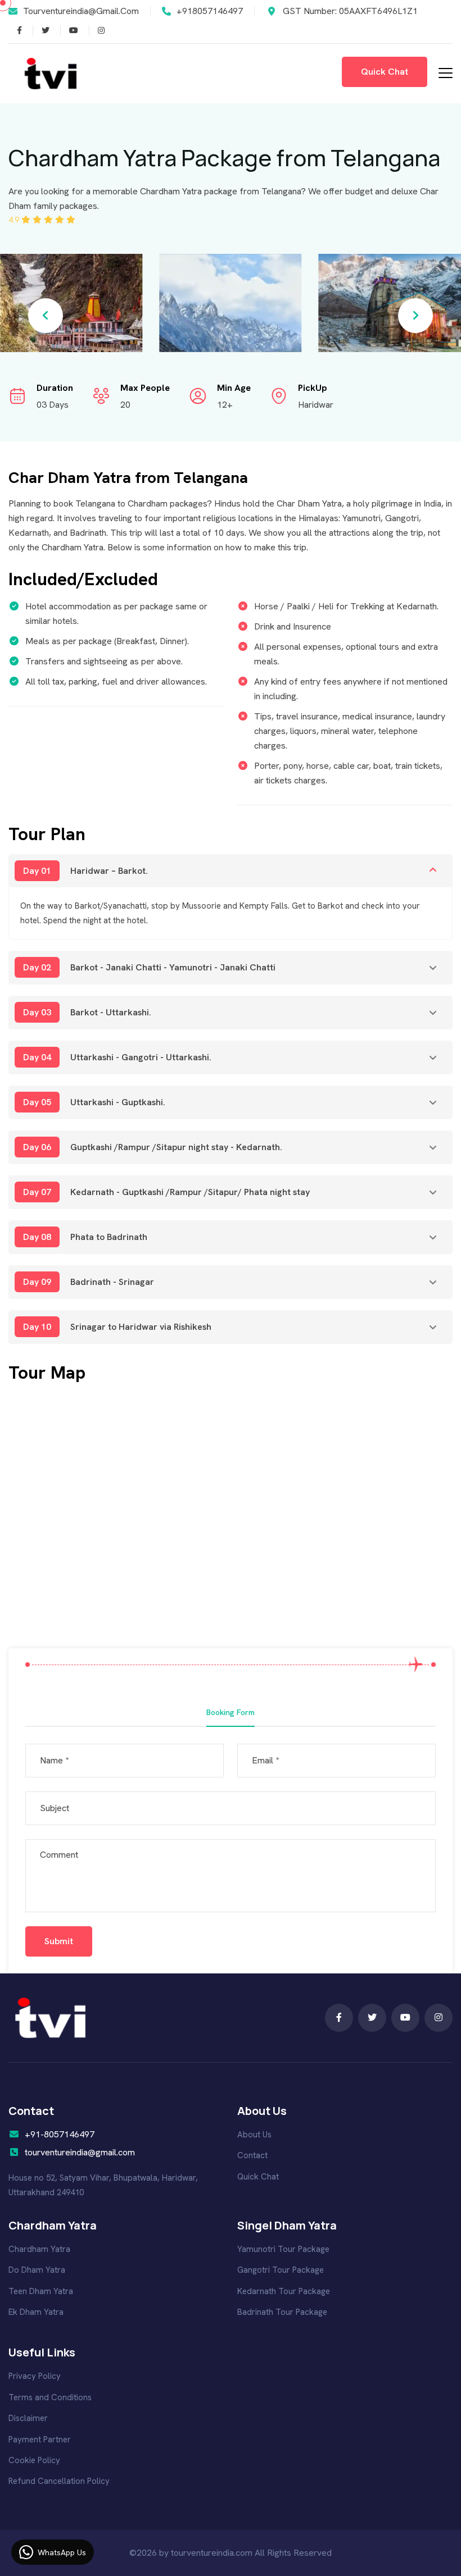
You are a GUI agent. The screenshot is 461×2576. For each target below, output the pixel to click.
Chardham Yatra (39, 2249)
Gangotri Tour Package (281, 2270)
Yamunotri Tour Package (283, 2249)
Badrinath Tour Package (282, 2312)
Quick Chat (258, 2177)
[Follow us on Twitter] (15, 30)
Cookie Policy (34, 2460)
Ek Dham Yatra (36, 2312)
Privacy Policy (35, 2376)
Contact (252, 2155)
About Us (254, 2135)
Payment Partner (40, 2440)
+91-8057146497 (60, 2134)
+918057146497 (210, 11)
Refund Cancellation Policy (59, 2481)
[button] (46, 316)
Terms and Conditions (50, 2397)
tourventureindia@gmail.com (81, 11)
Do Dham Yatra (37, 2270)
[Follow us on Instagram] (69, 30)
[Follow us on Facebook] (41, 30)
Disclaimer (28, 2418)
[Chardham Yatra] (51, 2017)
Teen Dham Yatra (41, 2291)
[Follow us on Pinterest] (97, 30)
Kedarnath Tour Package (284, 2291)
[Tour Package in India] (51, 73)
